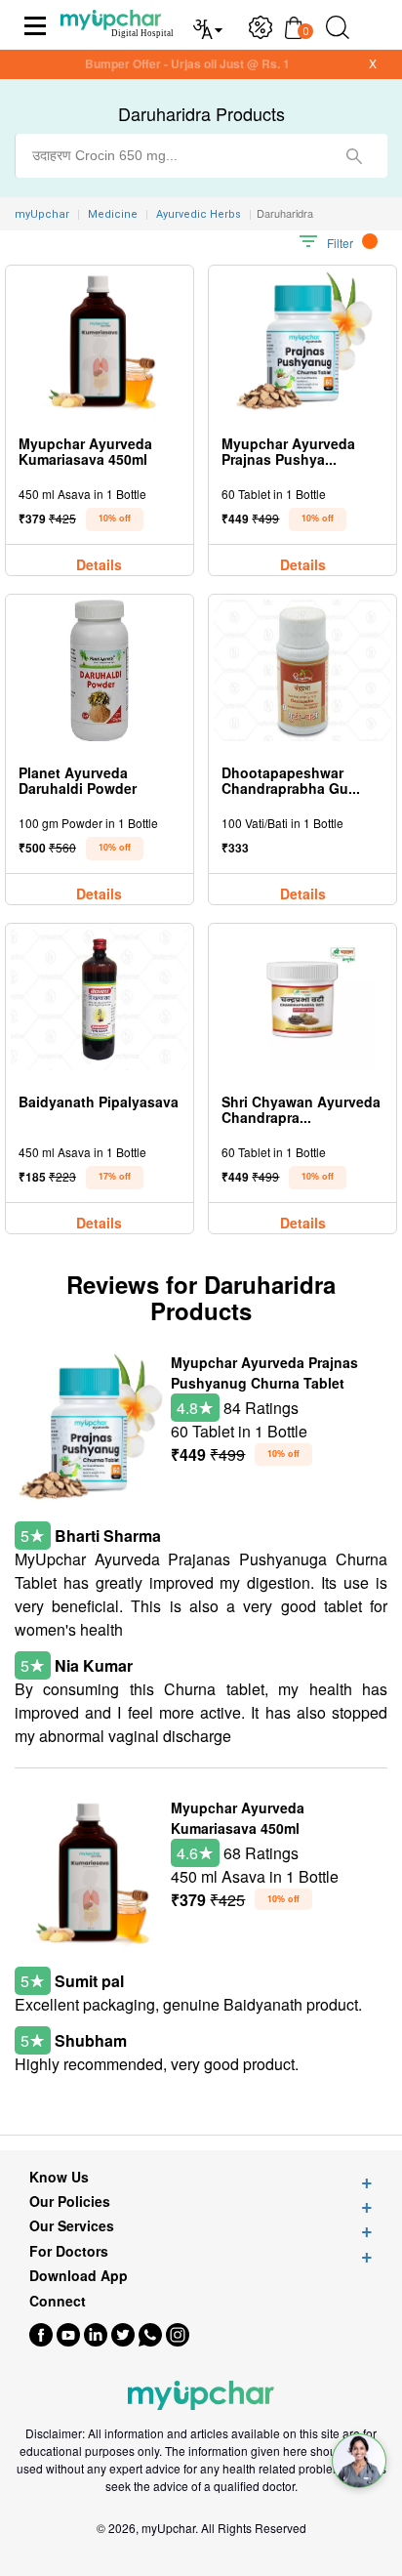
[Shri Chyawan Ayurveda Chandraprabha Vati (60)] (303, 999)
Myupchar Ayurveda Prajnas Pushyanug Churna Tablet (264, 1372)
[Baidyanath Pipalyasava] (100, 999)
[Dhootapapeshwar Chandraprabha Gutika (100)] (302, 670)
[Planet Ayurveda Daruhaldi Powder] (100, 670)
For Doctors (69, 2251)
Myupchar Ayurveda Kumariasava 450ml (238, 1818)
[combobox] (201, 156)
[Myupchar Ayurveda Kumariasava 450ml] (99, 341)
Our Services (72, 2226)
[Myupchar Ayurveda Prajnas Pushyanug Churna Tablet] (303, 341)
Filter (340, 243)
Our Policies (70, 2202)
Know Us (59, 2177)
